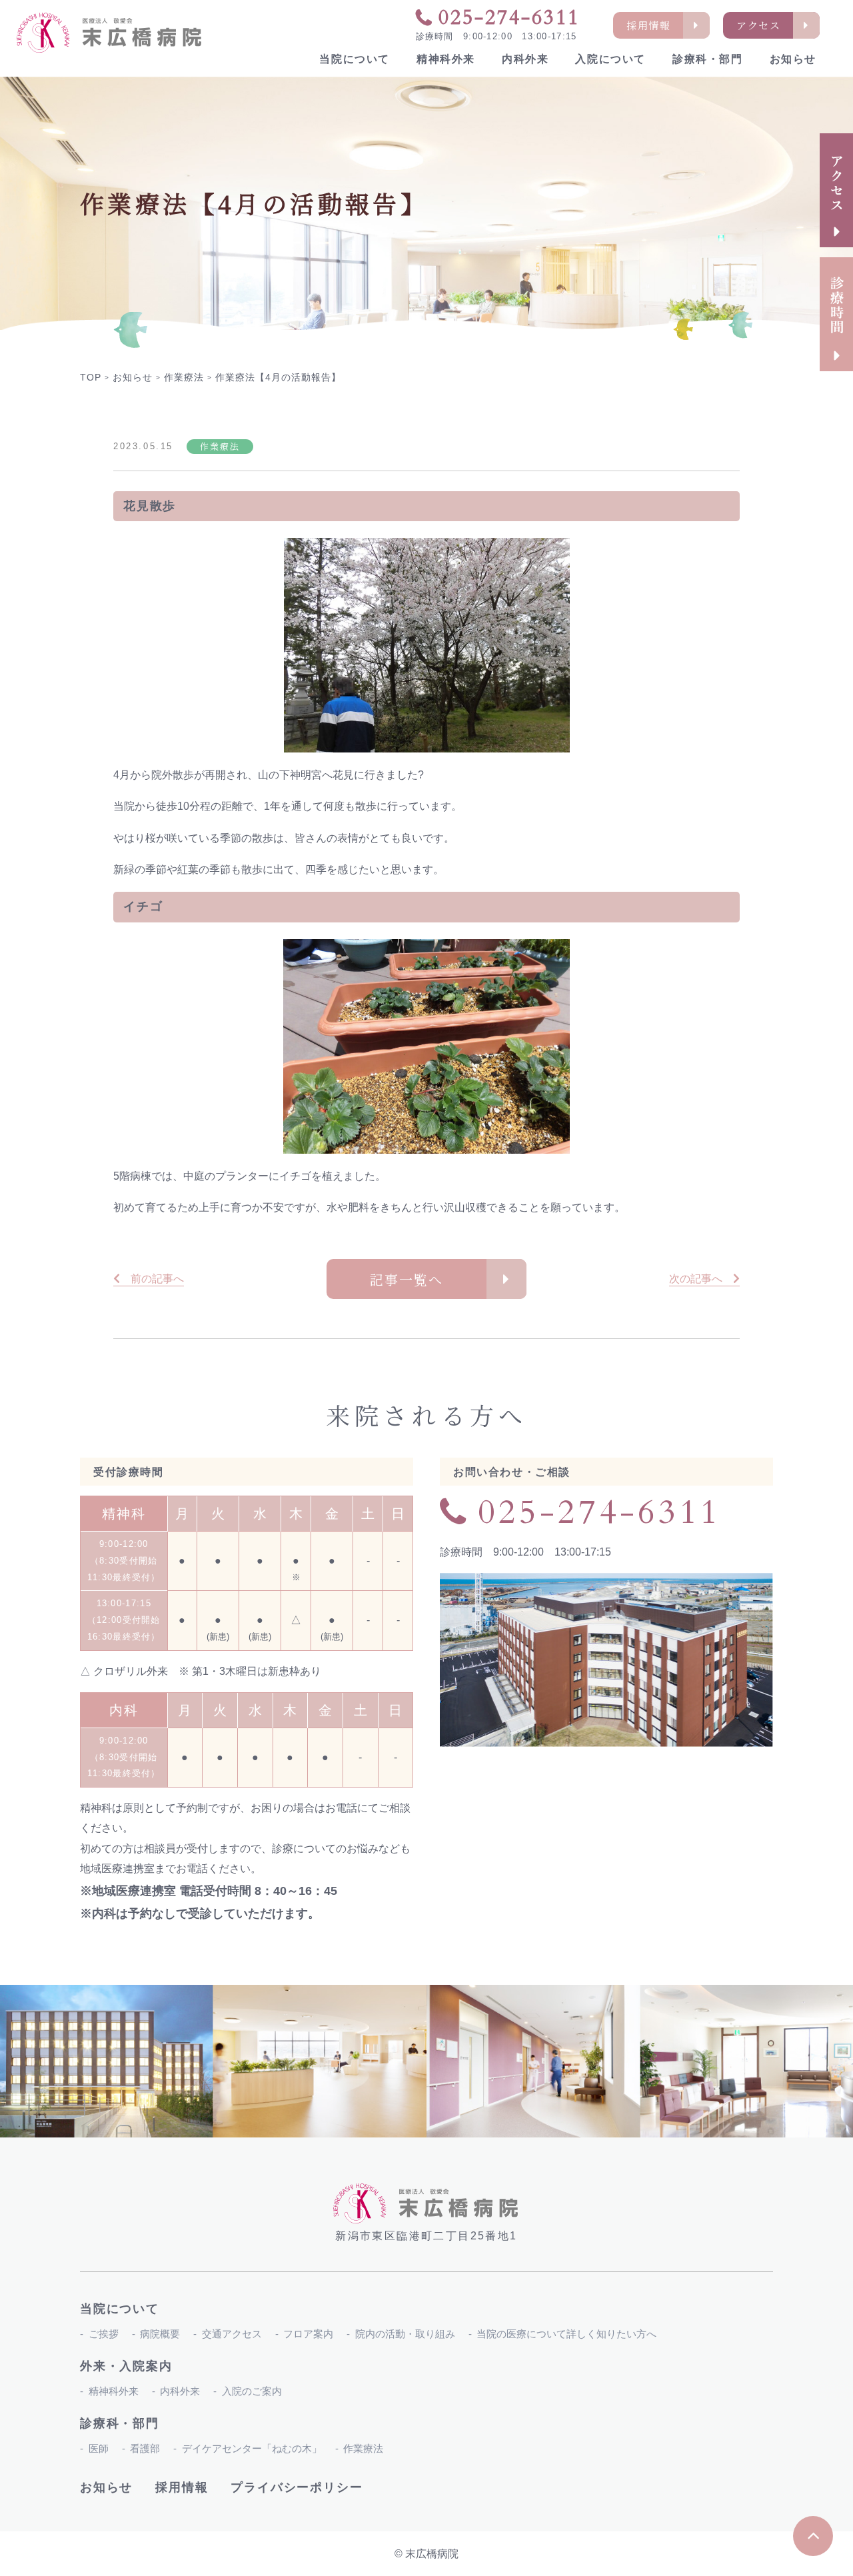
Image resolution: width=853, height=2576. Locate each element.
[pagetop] (813, 2536)
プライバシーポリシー (297, 2487)
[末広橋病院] (110, 33)
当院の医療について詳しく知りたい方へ (566, 2334)
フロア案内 (308, 2334)
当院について (355, 59)
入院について (610, 59)
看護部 (145, 2448)
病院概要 (160, 2334)
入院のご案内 (252, 2391)
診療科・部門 (708, 59)
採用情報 (182, 2487)
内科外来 (525, 59)
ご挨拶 (104, 2334)
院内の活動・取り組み (405, 2334)
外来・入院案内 (126, 2366)
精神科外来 (446, 59)
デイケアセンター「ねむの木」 (252, 2448)
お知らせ (793, 59)
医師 (99, 2448)
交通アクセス (232, 2334)
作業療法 (363, 2448)
